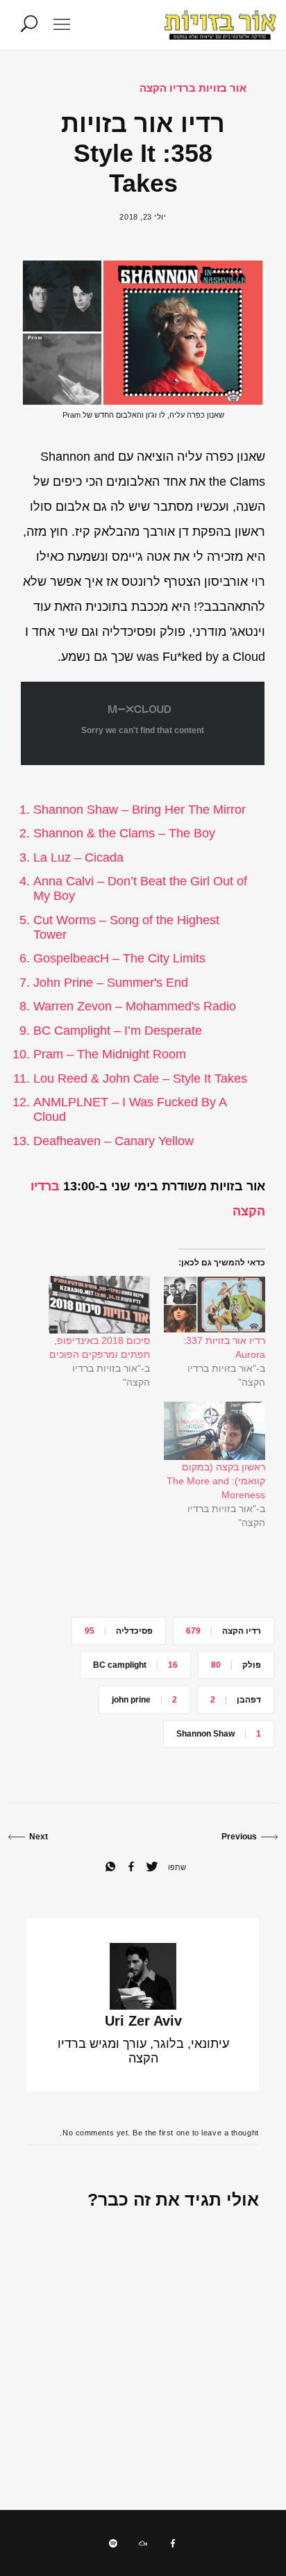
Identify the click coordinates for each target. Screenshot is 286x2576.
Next (39, 1837)
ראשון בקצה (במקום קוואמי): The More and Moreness (216, 1481)
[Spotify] (113, 2543)
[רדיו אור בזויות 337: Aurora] (214, 1305)
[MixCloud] (143, 2543)
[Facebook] (173, 2543)
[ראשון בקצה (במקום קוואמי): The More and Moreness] (214, 1430)
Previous (239, 1837)
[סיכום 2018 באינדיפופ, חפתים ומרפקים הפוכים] (99, 1305)
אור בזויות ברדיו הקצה (193, 88)
